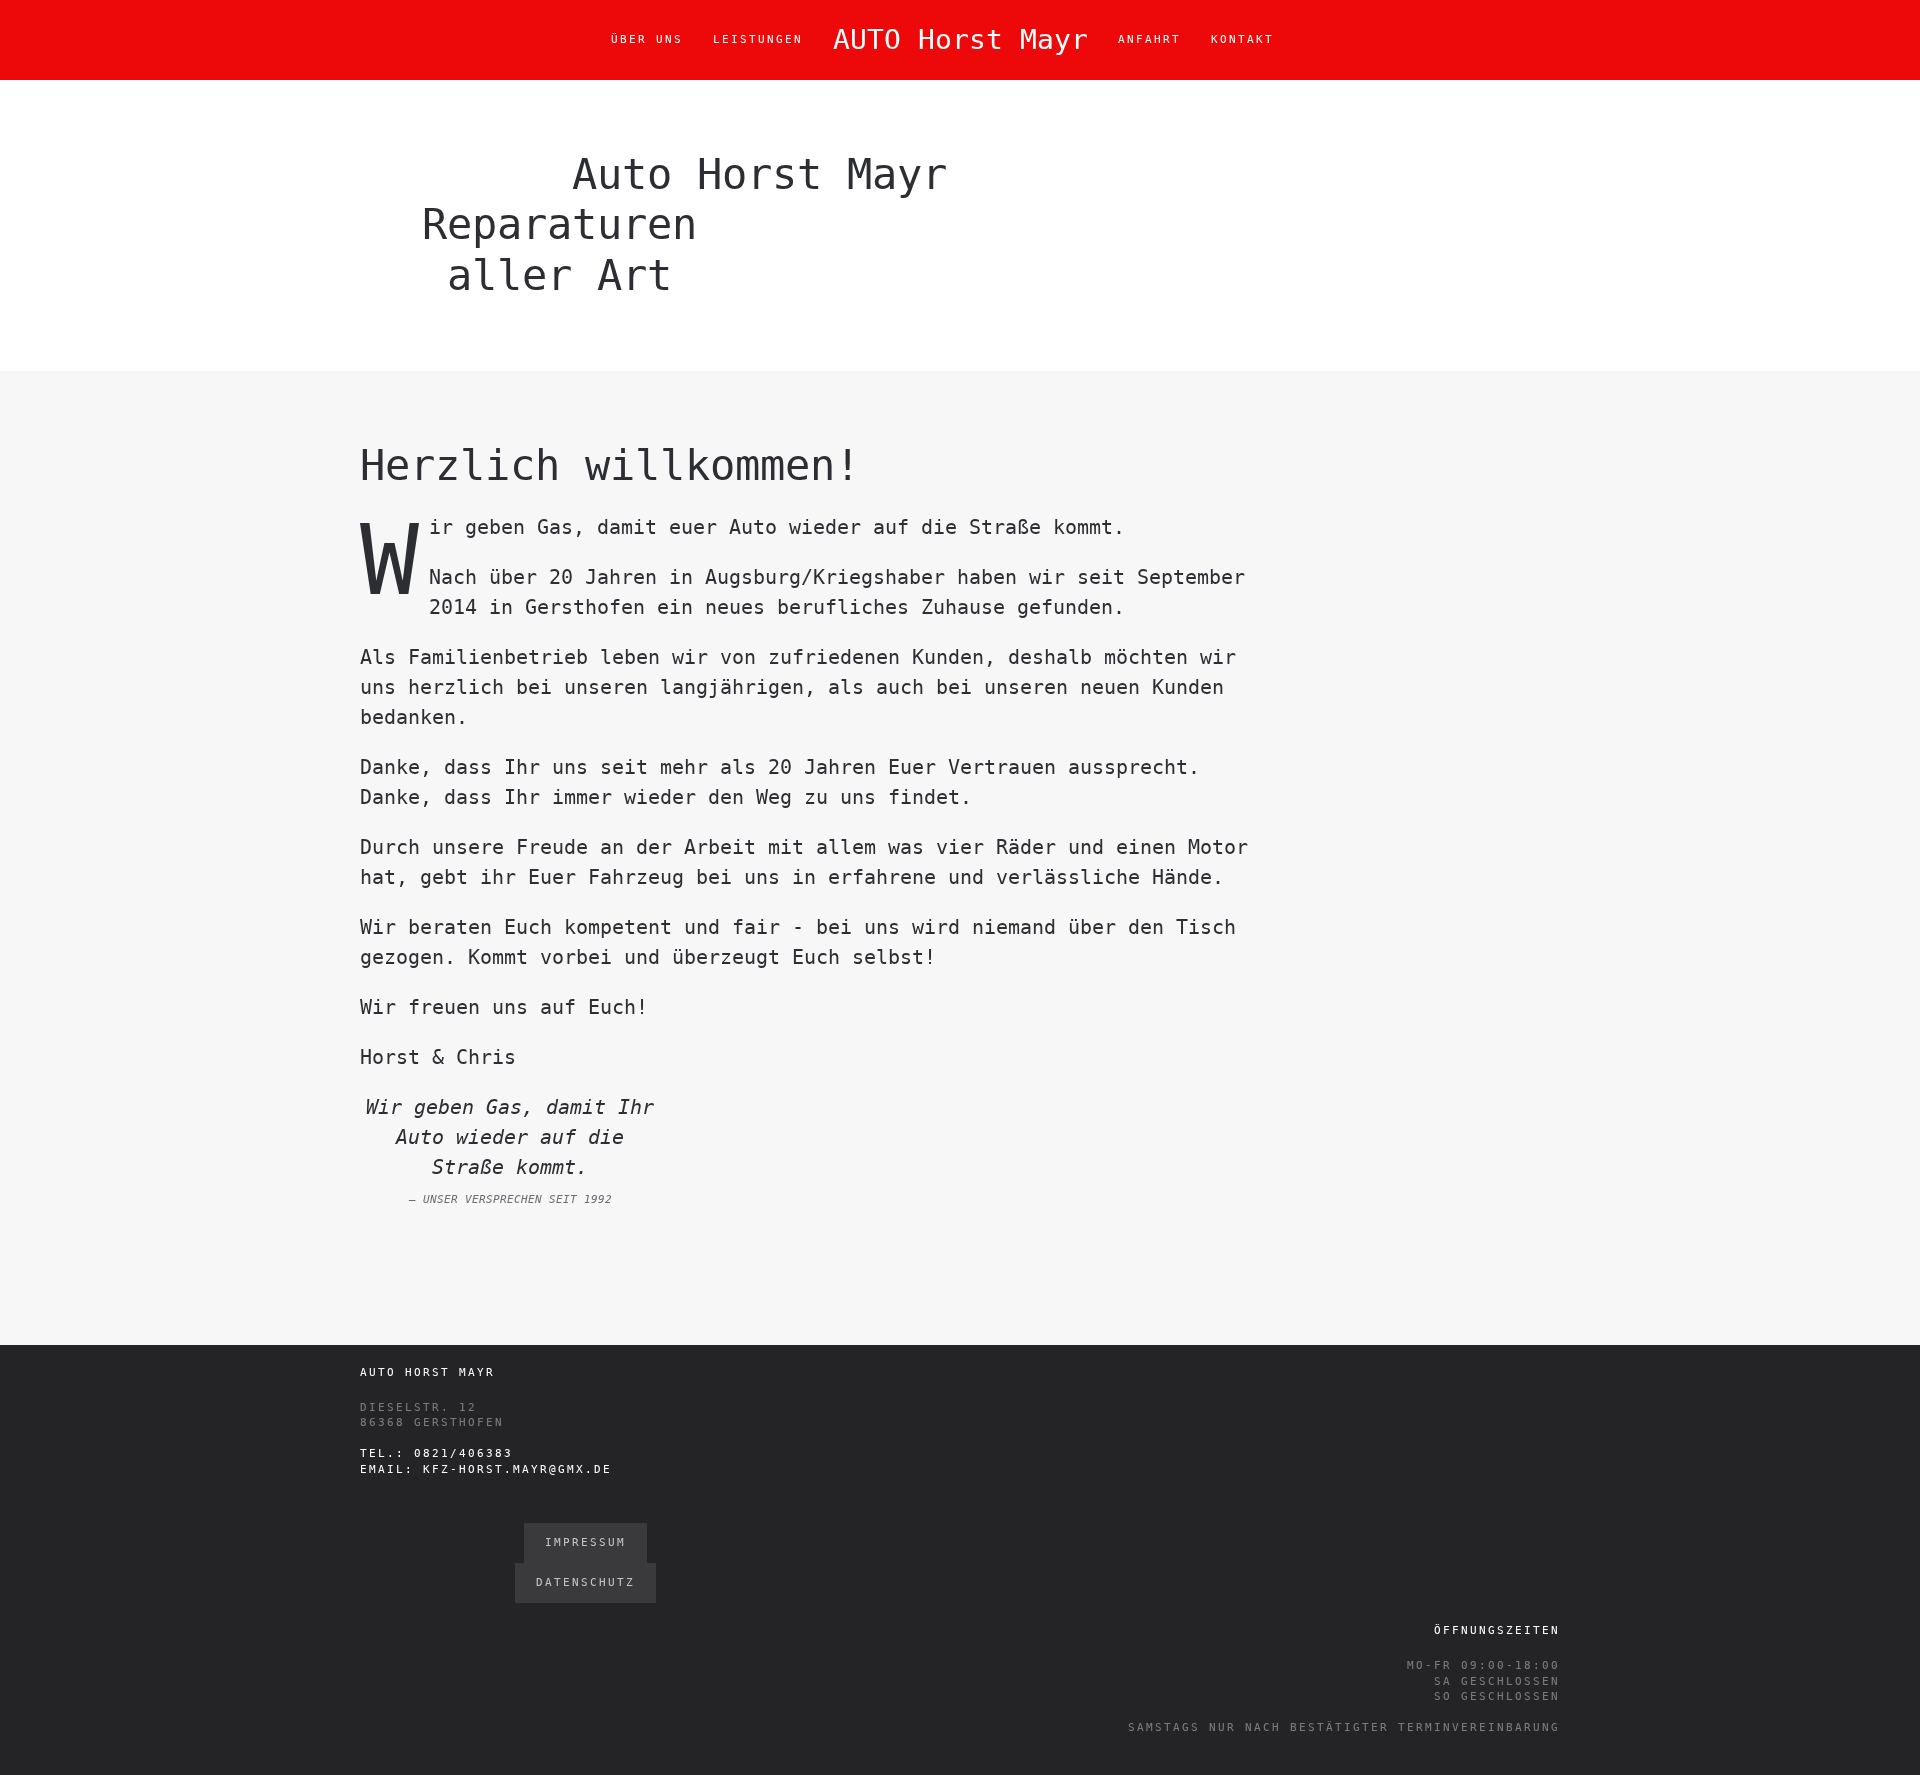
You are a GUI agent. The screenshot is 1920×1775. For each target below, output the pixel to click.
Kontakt (1242, 39)
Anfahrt (1149, 39)
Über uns (647, 39)
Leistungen (758, 39)
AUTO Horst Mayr (960, 39)
